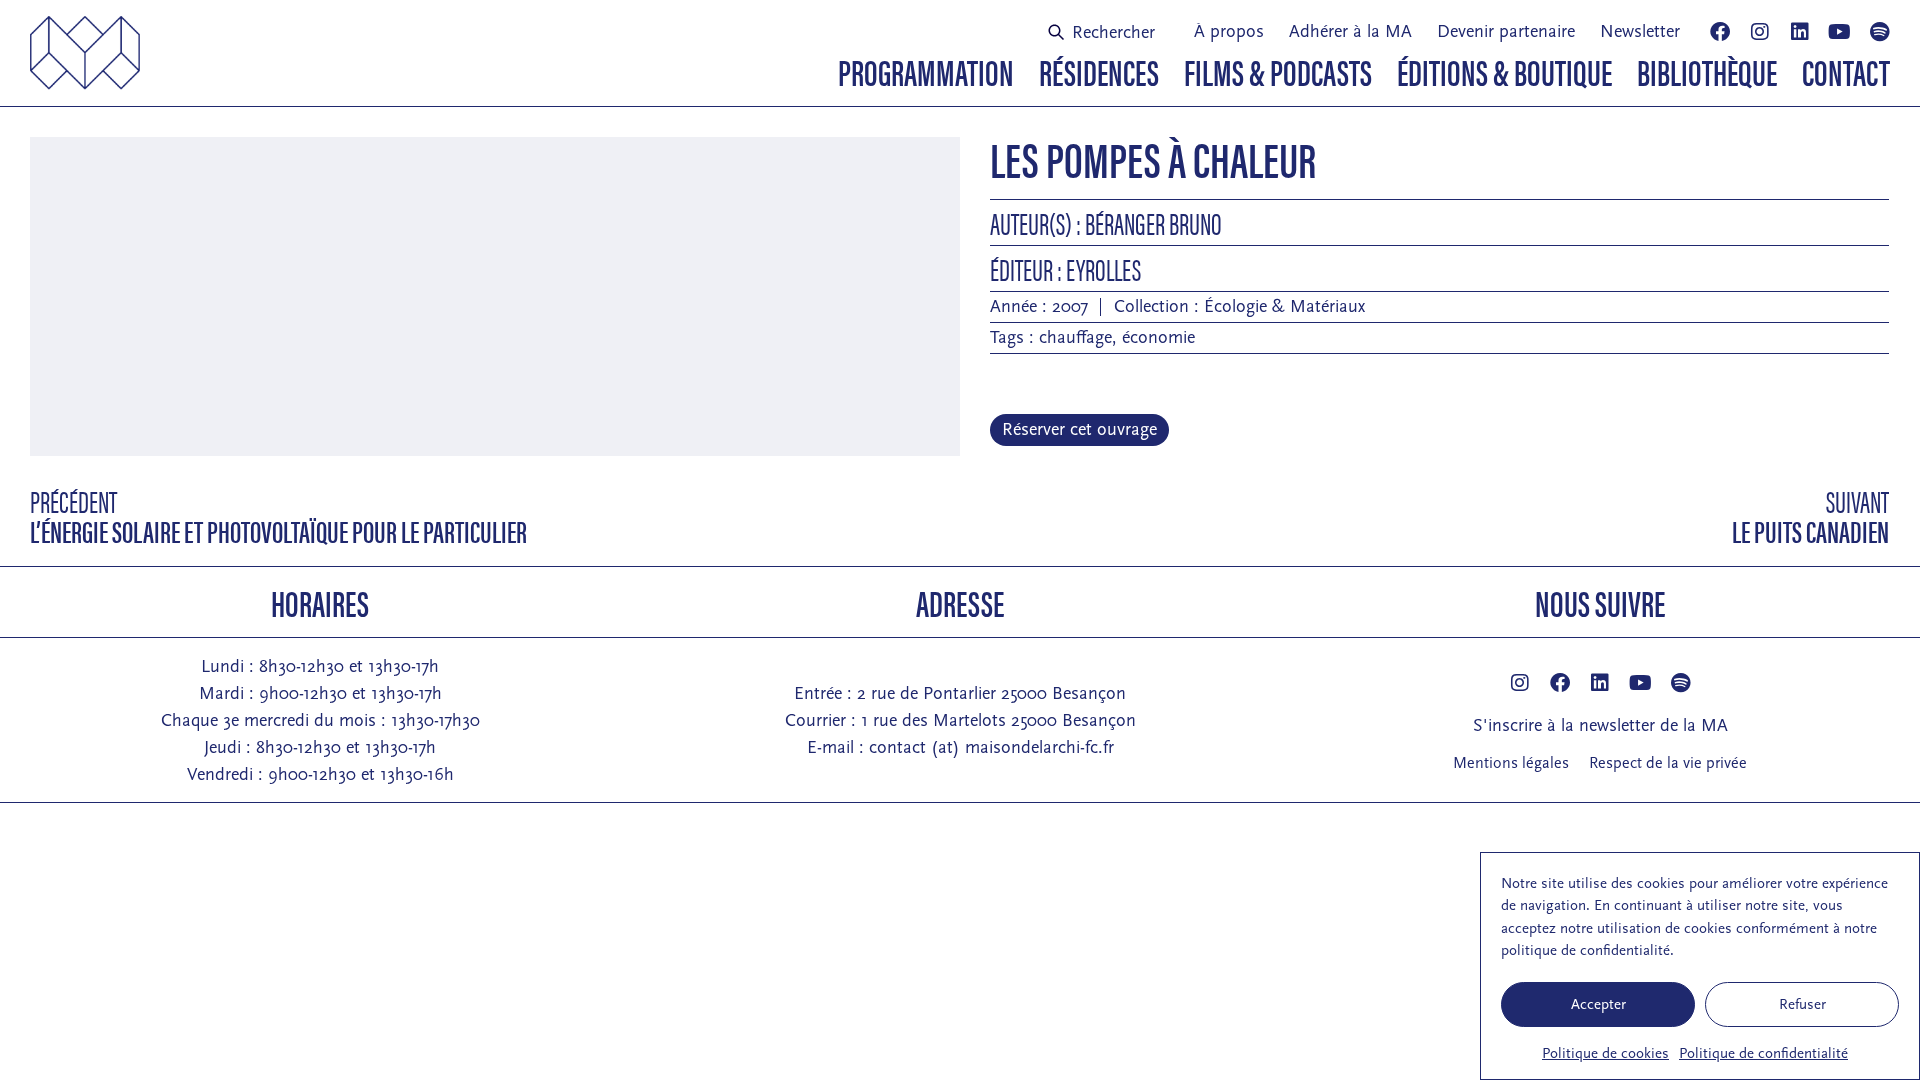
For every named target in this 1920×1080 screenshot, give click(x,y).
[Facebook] (1720, 32)
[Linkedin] (1800, 32)
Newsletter (1640, 31)
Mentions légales (1511, 763)
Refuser (1802, 1004)
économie (1158, 337)
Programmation (926, 71)
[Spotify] (1880, 32)
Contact (1846, 71)
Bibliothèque (1707, 71)
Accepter (1598, 1004)
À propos (1229, 31)
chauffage (1075, 337)
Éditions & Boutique (1504, 71)
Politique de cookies (1605, 1053)
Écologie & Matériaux (1284, 306)
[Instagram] (1760, 32)
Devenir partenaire (1506, 31)
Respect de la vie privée (1668, 763)
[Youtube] (1840, 32)
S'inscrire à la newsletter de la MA (1600, 725)
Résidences (1099, 71)
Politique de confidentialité (1763, 1053)
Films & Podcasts (1278, 71)
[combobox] (1109, 32)
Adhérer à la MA (1350, 31)
